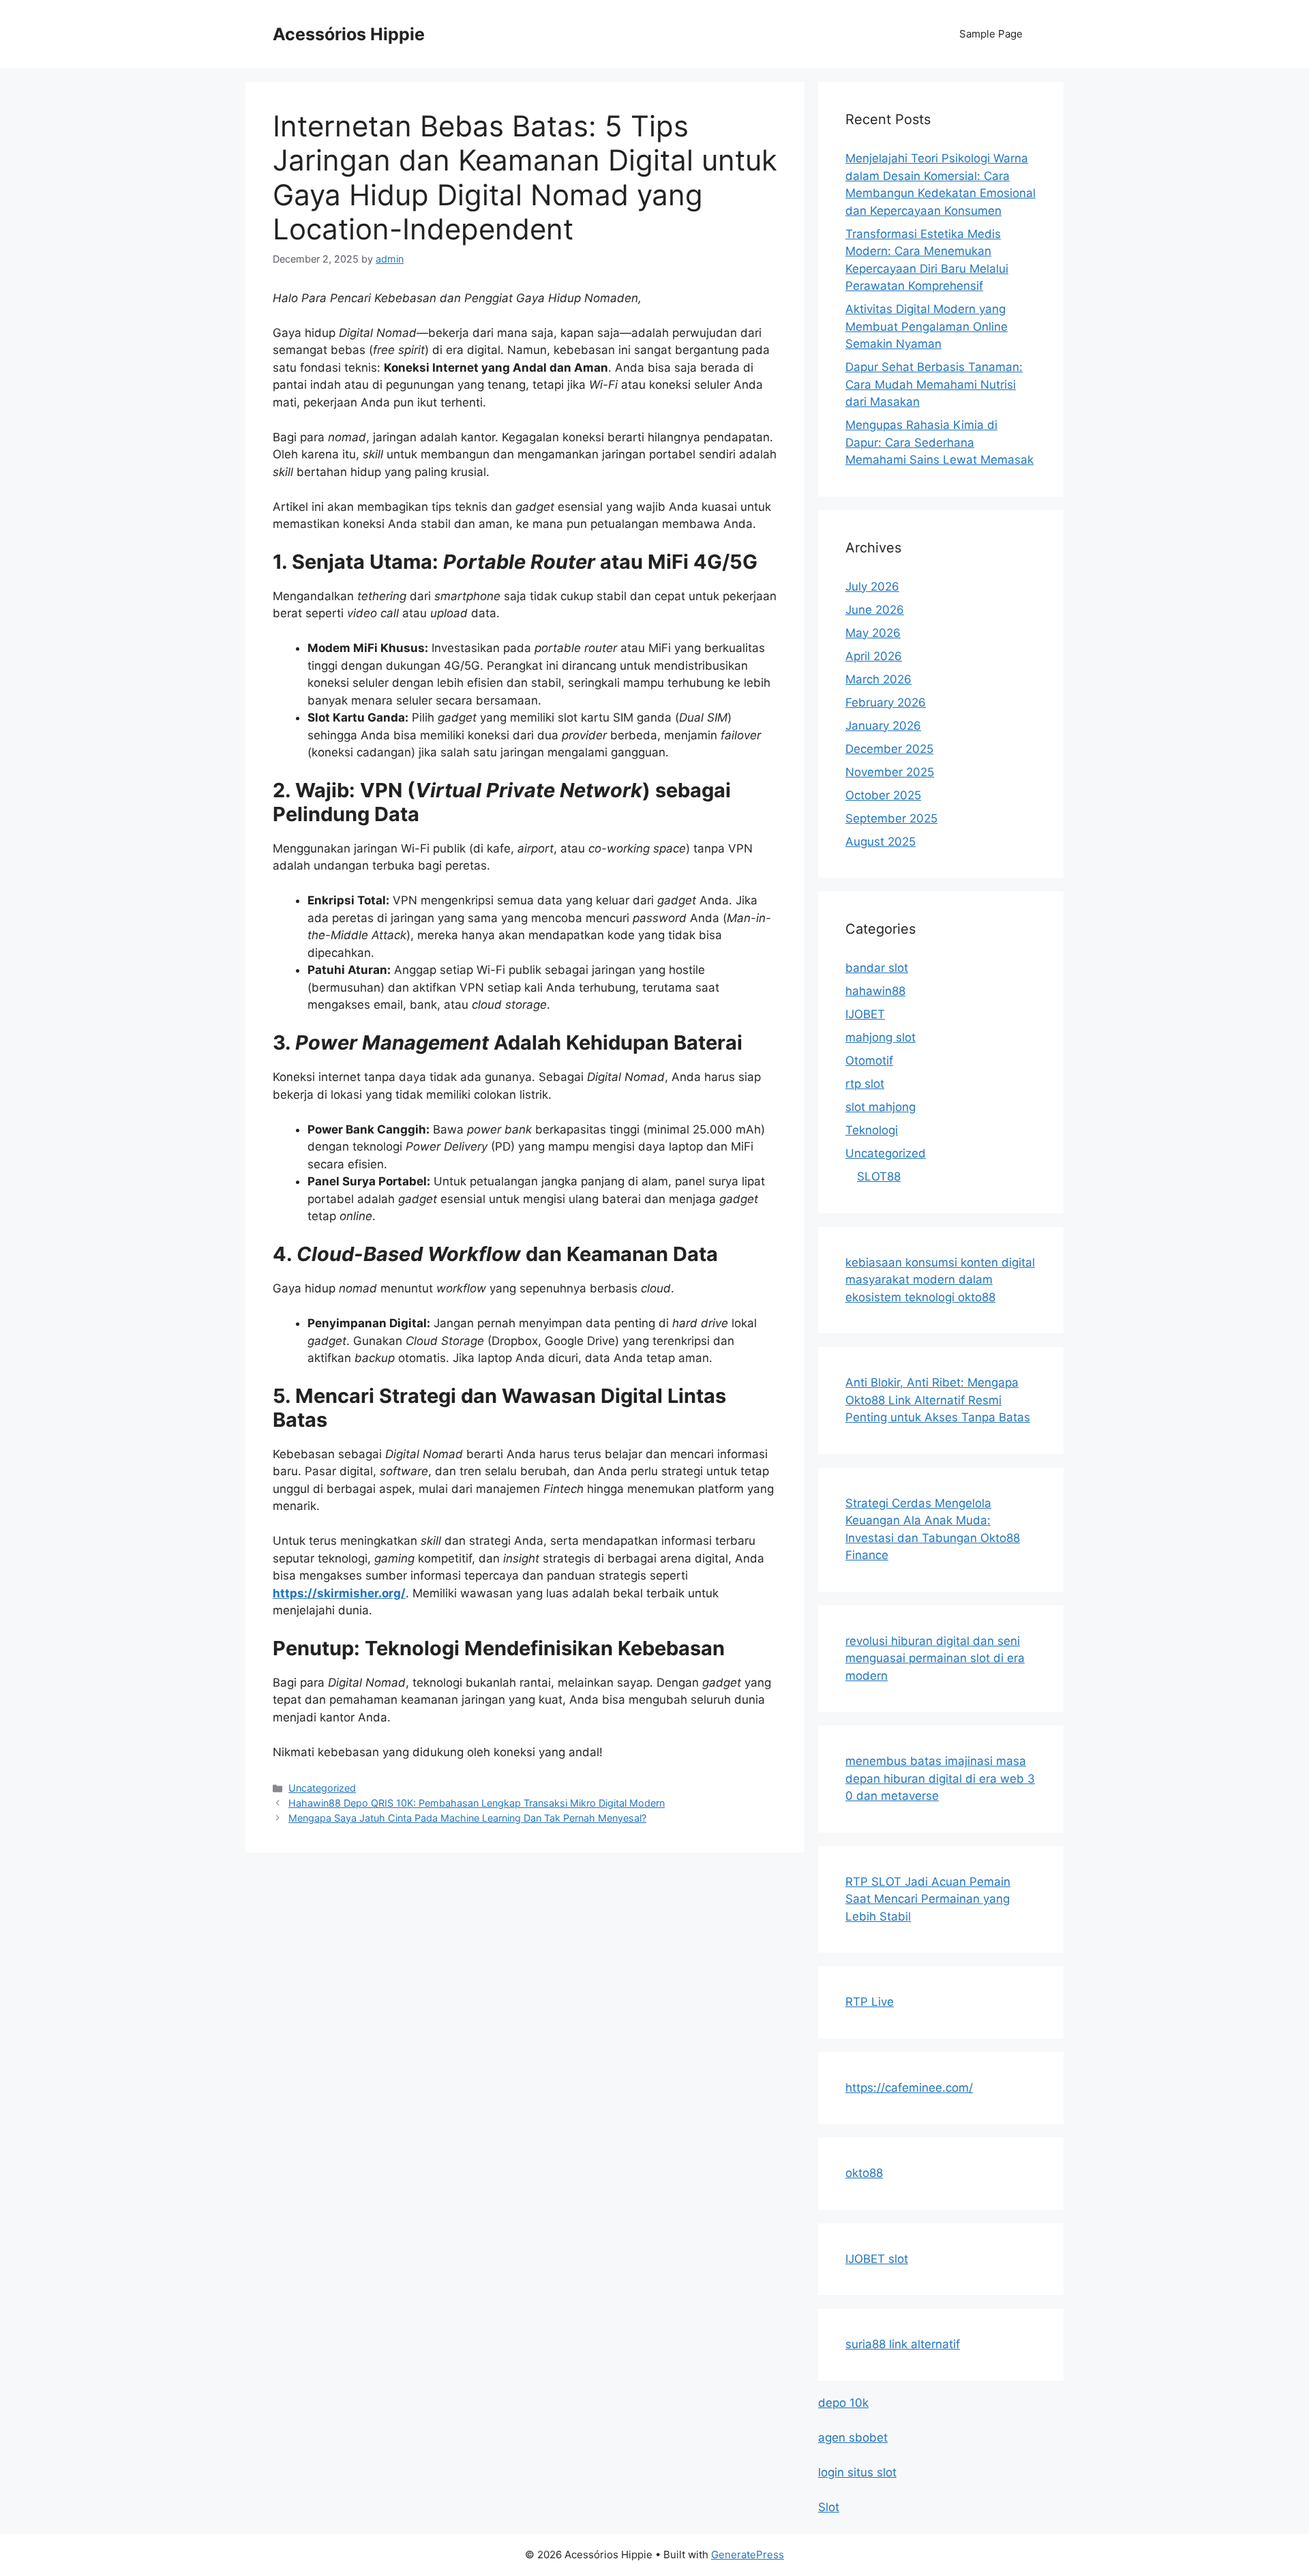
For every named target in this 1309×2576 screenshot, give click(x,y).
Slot (829, 2507)
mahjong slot (881, 1037)
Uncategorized (322, 1788)
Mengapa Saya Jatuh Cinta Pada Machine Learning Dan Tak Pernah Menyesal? (467, 1818)
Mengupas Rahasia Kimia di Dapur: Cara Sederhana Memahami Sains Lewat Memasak (939, 442)
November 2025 (890, 772)
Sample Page (991, 34)
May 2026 (873, 633)
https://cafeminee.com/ (909, 2088)
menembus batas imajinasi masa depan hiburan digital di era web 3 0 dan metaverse (940, 1778)
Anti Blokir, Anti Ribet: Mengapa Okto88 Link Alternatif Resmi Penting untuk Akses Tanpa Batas (938, 1400)
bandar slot (877, 968)
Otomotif (869, 1061)
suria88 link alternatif (903, 2344)
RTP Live (870, 2002)
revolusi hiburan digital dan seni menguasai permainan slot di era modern (935, 1658)
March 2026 (878, 679)
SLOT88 (879, 1176)
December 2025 (889, 749)
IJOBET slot (877, 2259)
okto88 (864, 2173)
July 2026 (872, 587)
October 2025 (883, 795)
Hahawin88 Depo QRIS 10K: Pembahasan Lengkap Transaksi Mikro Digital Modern (477, 1803)
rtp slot (865, 1084)
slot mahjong (881, 1107)
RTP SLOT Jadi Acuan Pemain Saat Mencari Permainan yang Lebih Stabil (928, 1899)
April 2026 (874, 656)
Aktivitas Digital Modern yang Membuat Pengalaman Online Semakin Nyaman (927, 326)
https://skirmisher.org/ (339, 1593)
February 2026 (886, 702)
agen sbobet (853, 2438)
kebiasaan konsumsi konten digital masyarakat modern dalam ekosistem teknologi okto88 (940, 1280)
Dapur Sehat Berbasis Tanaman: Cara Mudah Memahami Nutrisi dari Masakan (934, 384)
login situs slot (857, 2472)
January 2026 (883, 726)
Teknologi (872, 1130)
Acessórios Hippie (349, 34)
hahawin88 (875, 991)
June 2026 (875, 610)
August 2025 (881, 842)
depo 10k (843, 2403)
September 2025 (891, 818)
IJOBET (865, 1014)
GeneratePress (748, 2555)
